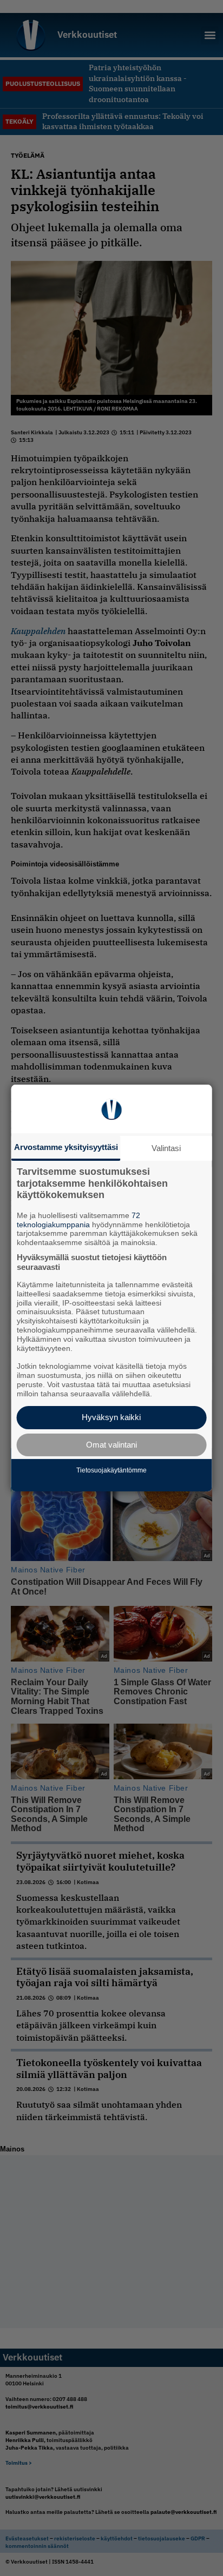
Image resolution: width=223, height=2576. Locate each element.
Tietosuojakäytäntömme (111, 1470)
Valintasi (166, 1148)
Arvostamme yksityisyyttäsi (66, 1147)
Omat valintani (111, 1445)
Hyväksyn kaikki (111, 1417)
